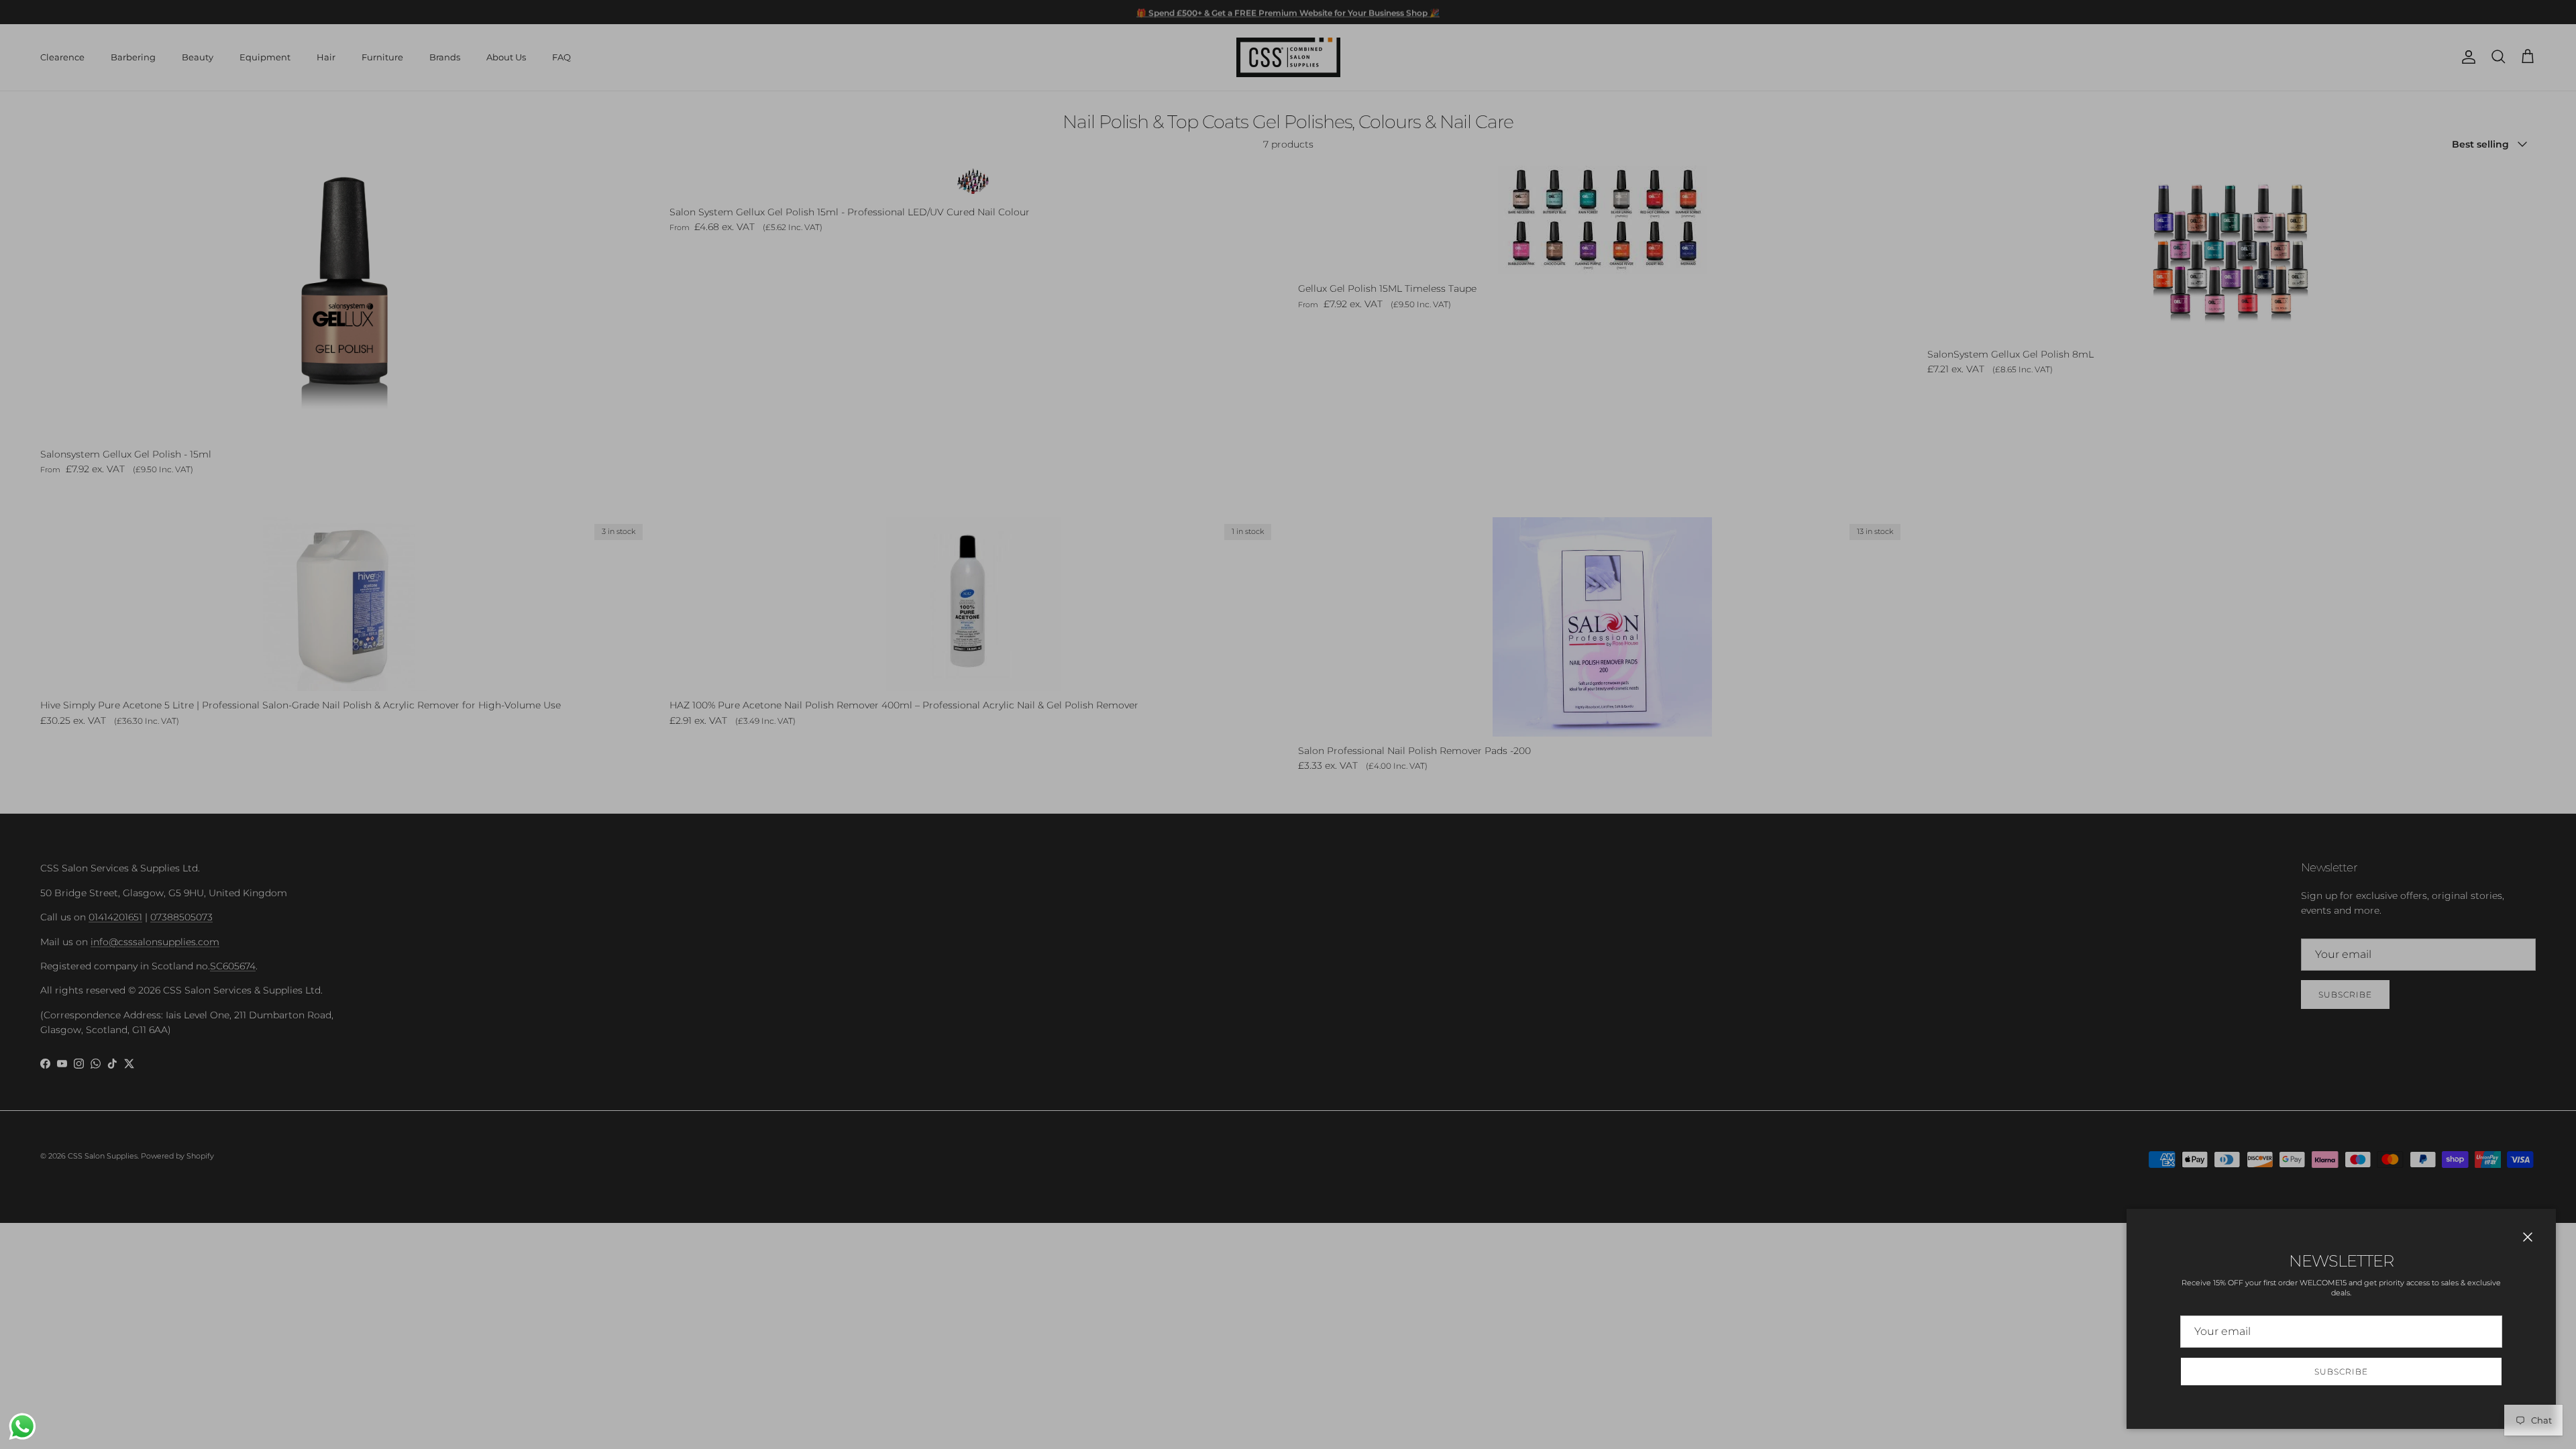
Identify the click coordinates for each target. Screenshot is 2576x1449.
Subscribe (2341, 1372)
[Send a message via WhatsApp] (22, 1427)
